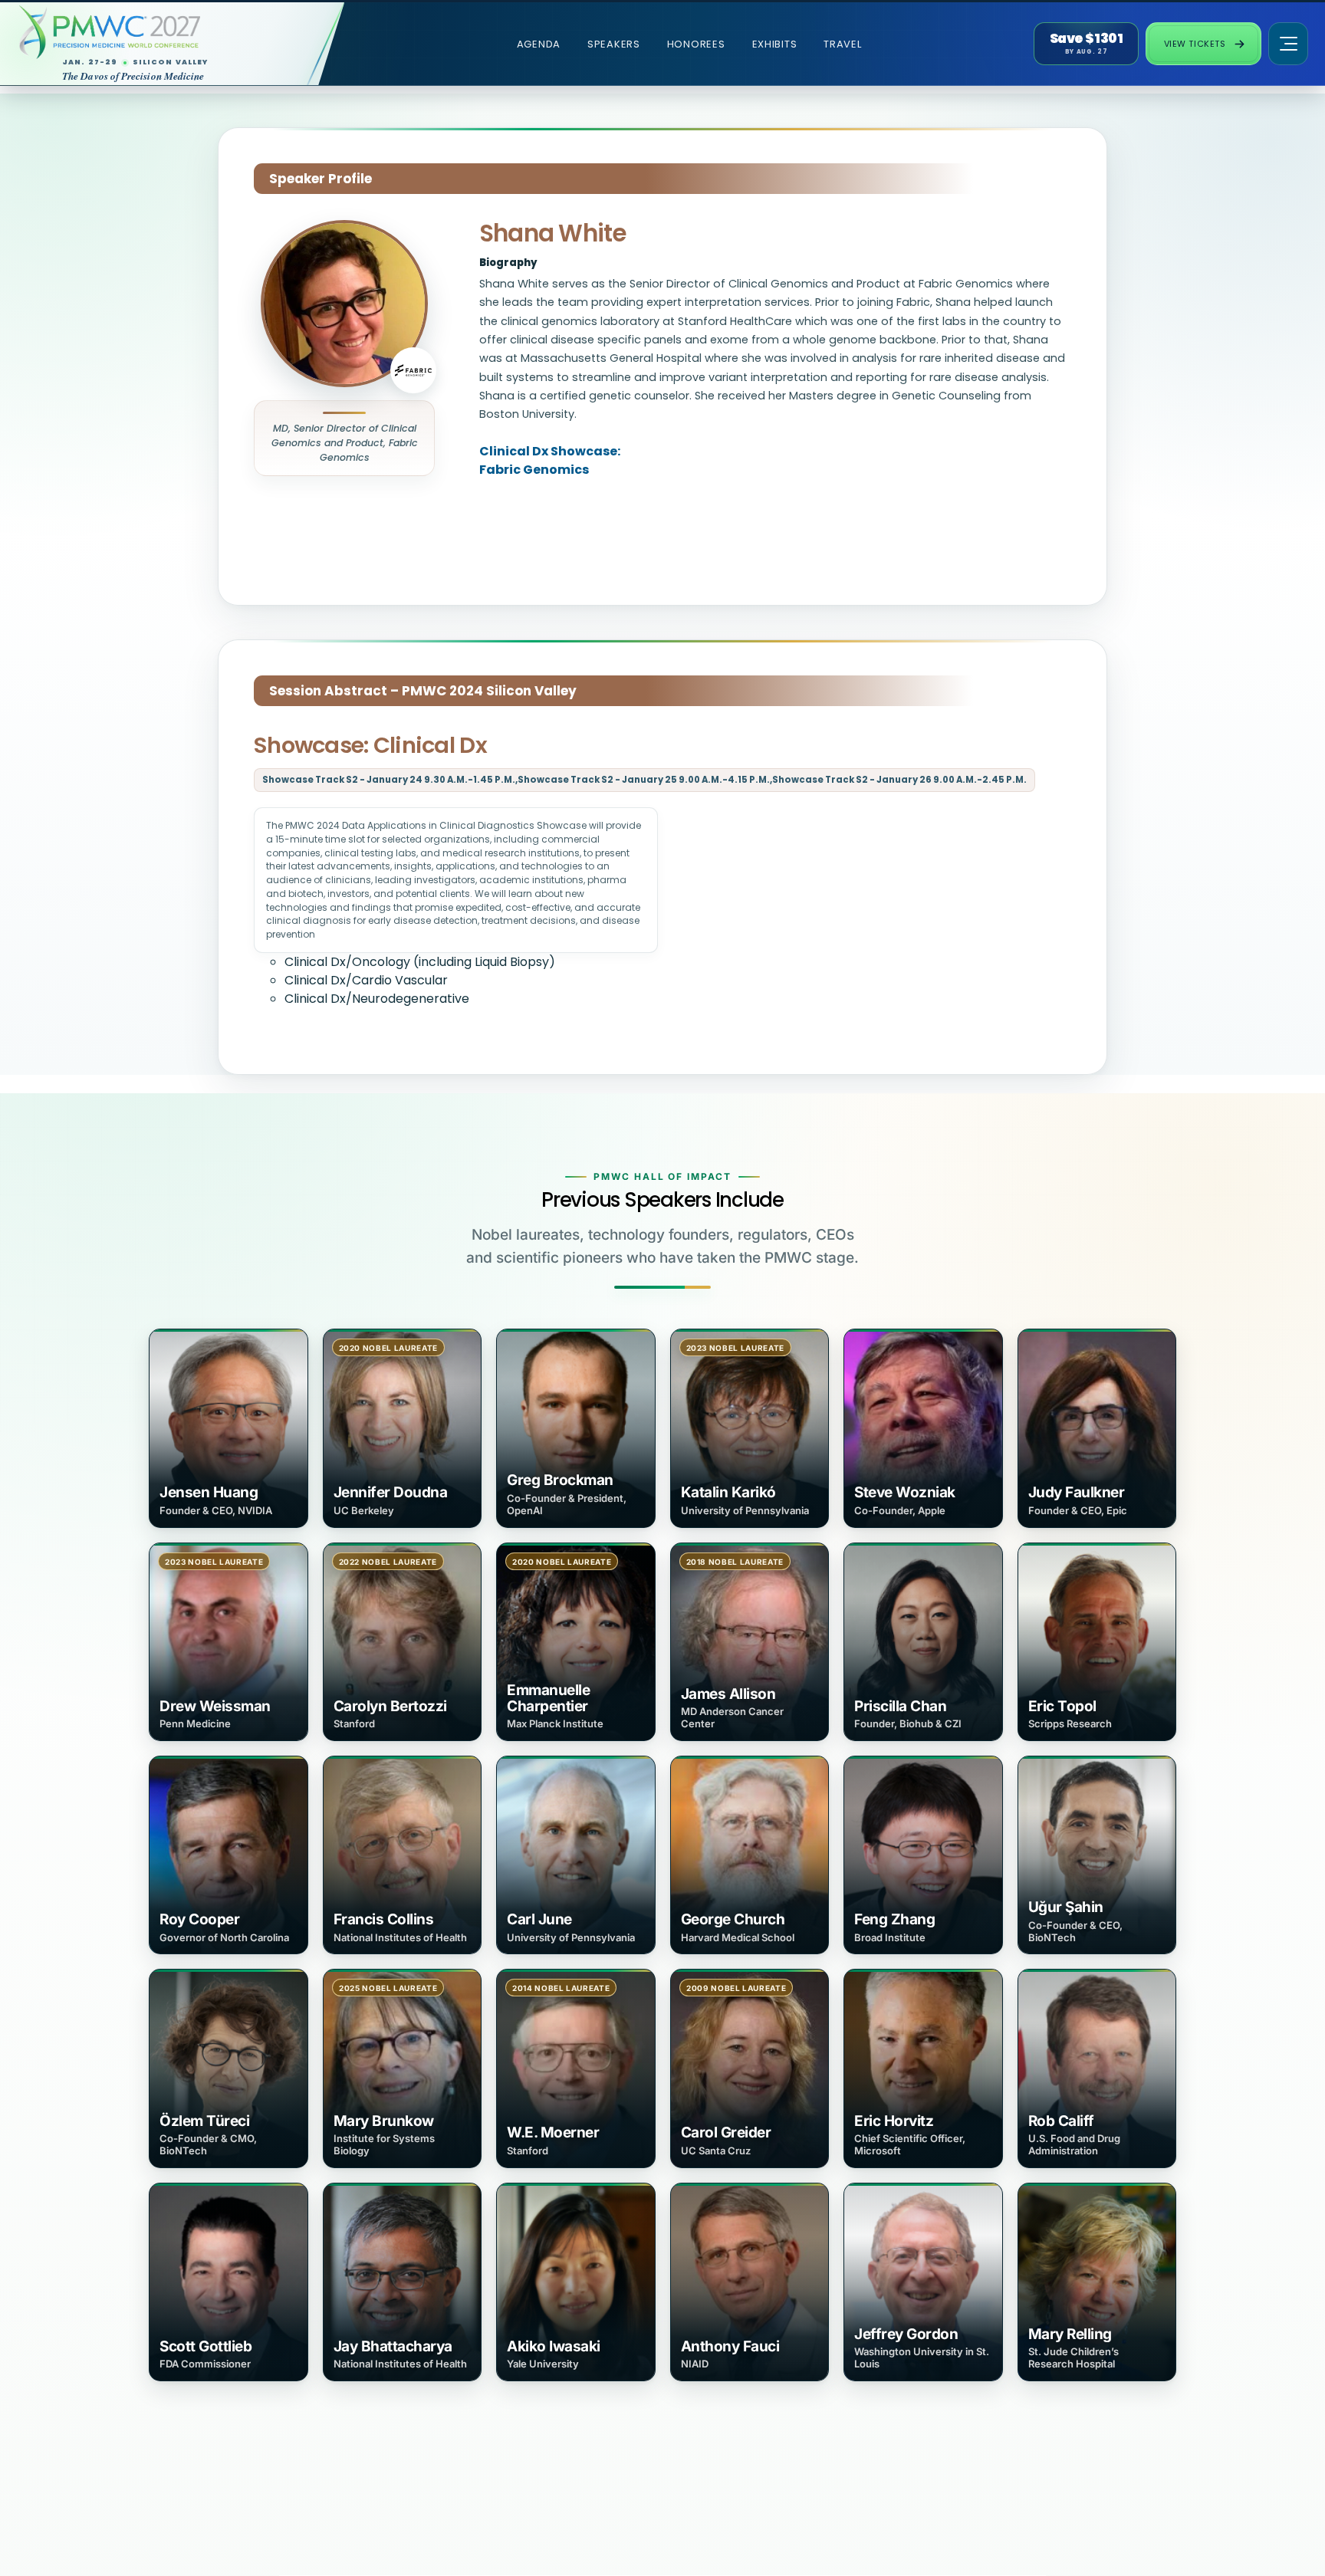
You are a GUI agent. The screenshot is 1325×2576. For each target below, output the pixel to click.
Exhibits (775, 44)
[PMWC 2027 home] (158, 32)
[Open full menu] (1288, 44)
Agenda (539, 44)
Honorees (696, 44)
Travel (842, 44)
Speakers (614, 44)
